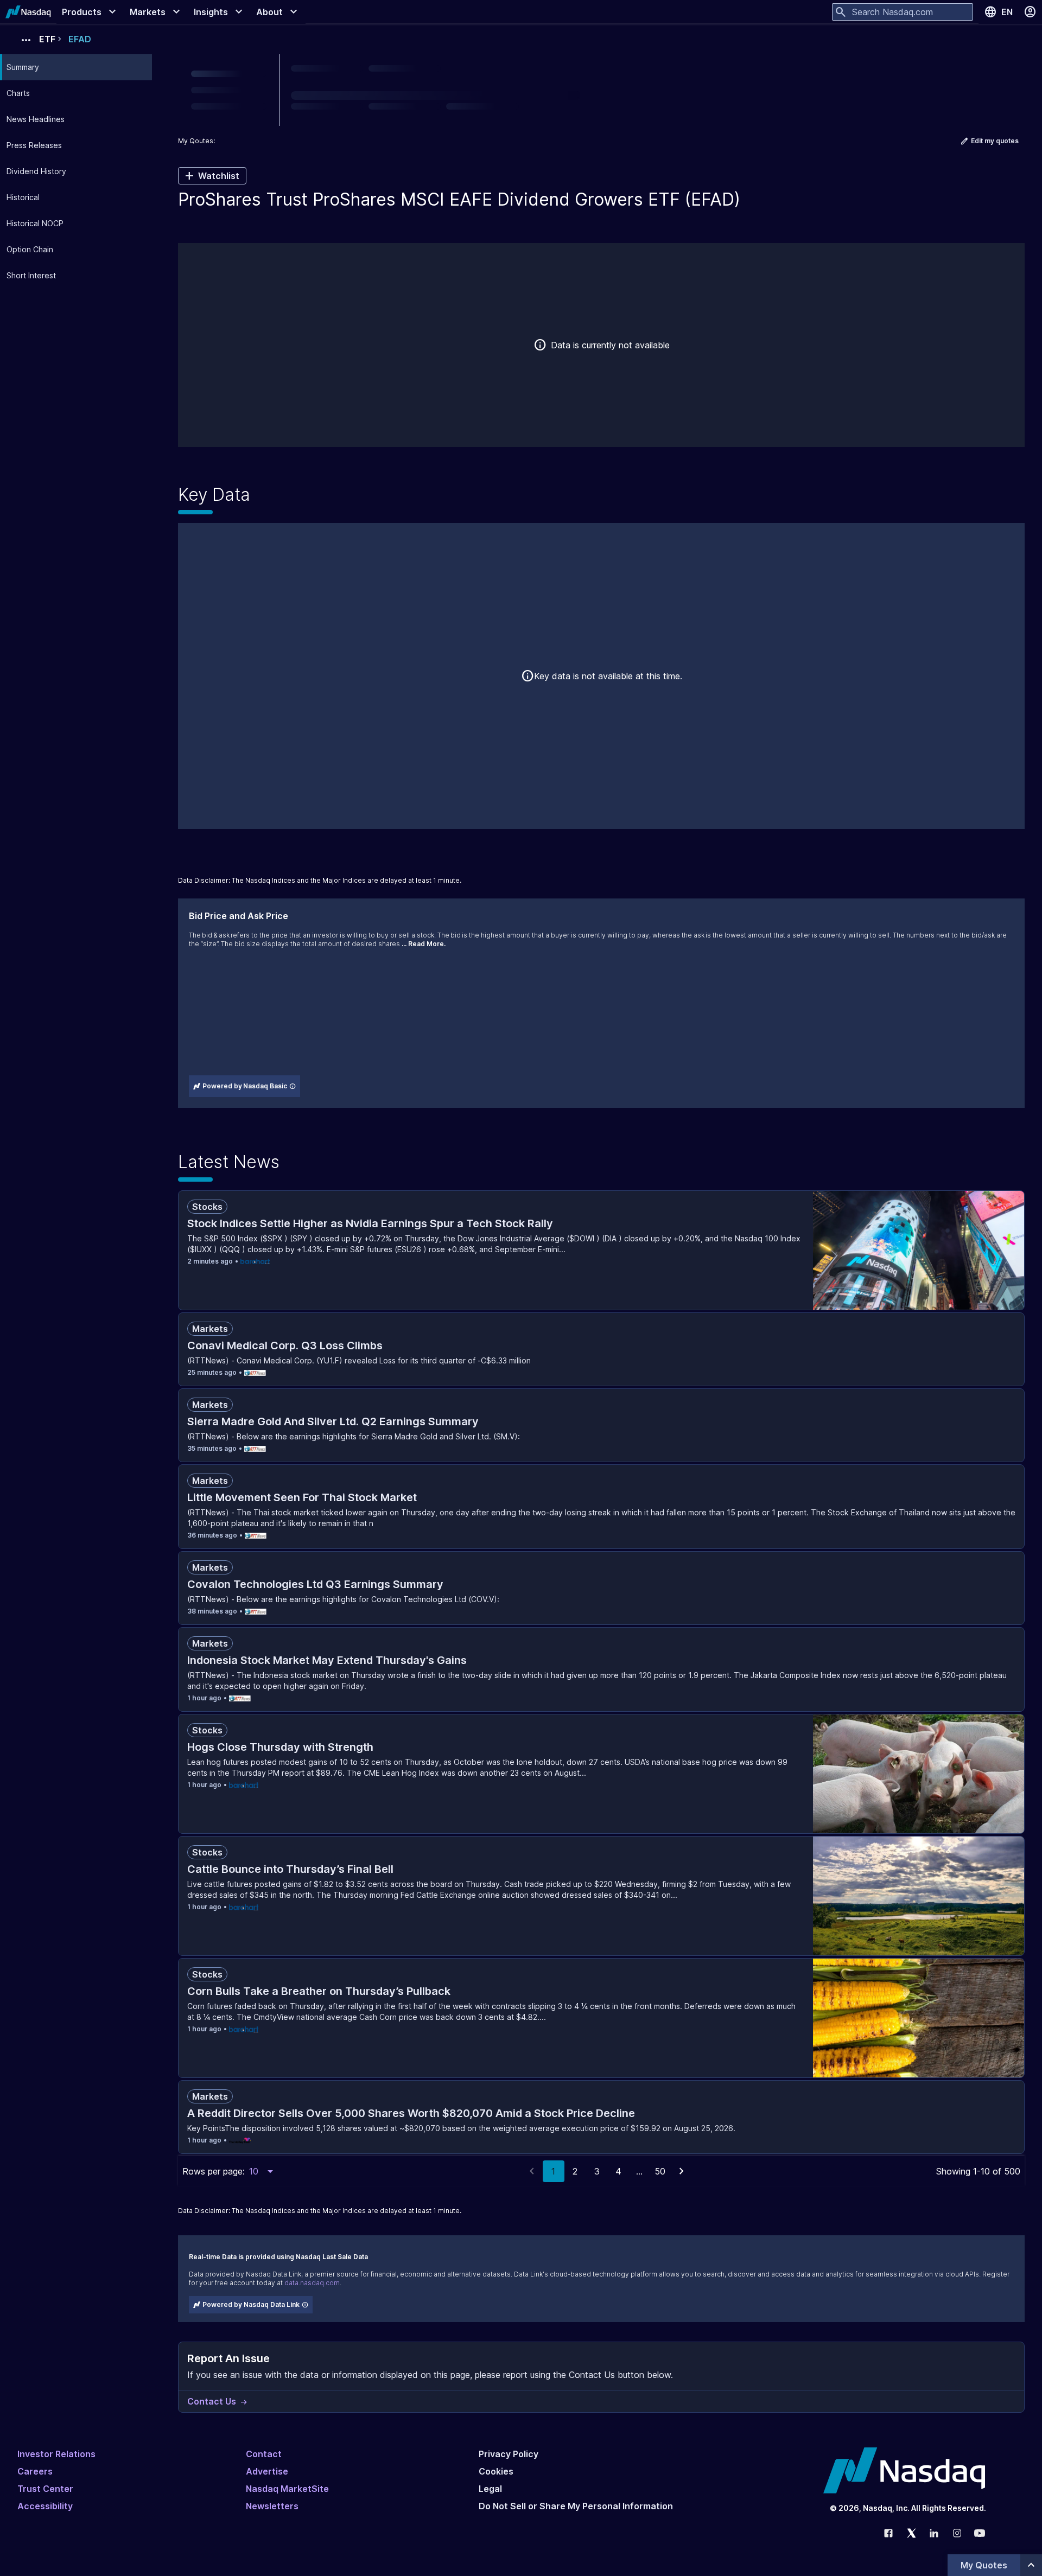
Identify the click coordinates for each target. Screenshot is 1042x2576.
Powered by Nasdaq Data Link (251, 2304)
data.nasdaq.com (312, 2283)
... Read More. (424, 944)
